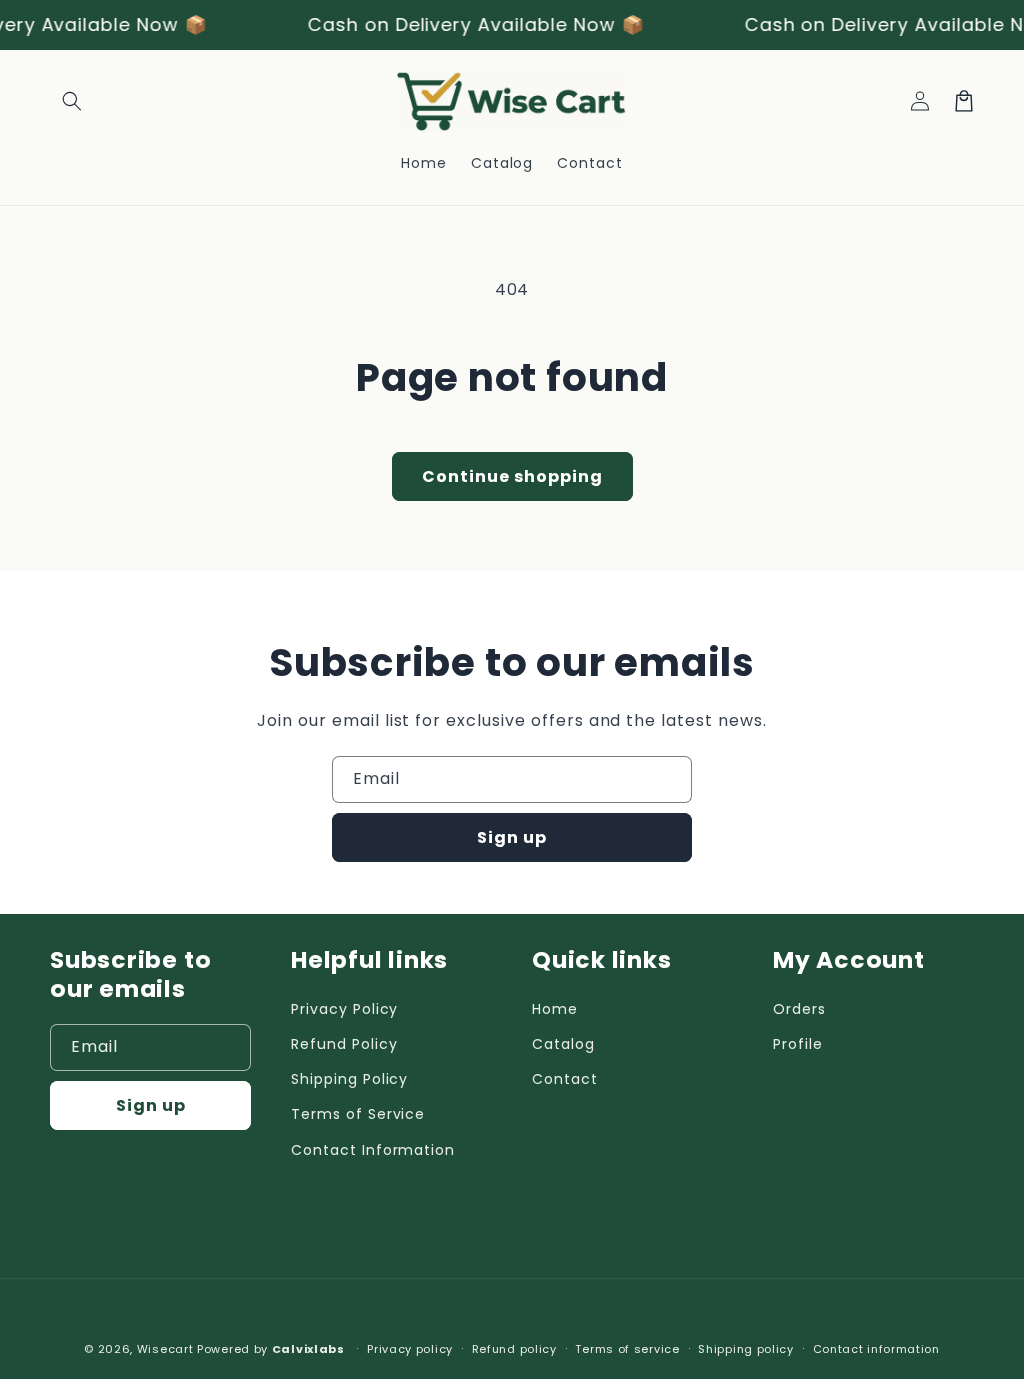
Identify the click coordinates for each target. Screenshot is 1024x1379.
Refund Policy (344, 1044)
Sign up (512, 837)
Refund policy (514, 1349)
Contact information (876, 1349)
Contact (565, 1079)
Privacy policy (410, 1349)
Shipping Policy (349, 1079)
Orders (799, 1009)
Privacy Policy (344, 1009)
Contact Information (373, 1150)
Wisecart (165, 1349)
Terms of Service (358, 1114)
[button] (72, 101)
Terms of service (627, 1349)
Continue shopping (512, 476)
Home (555, 1009)
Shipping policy (746, 1349)
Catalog (563, 1044)
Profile (798, 1044)
